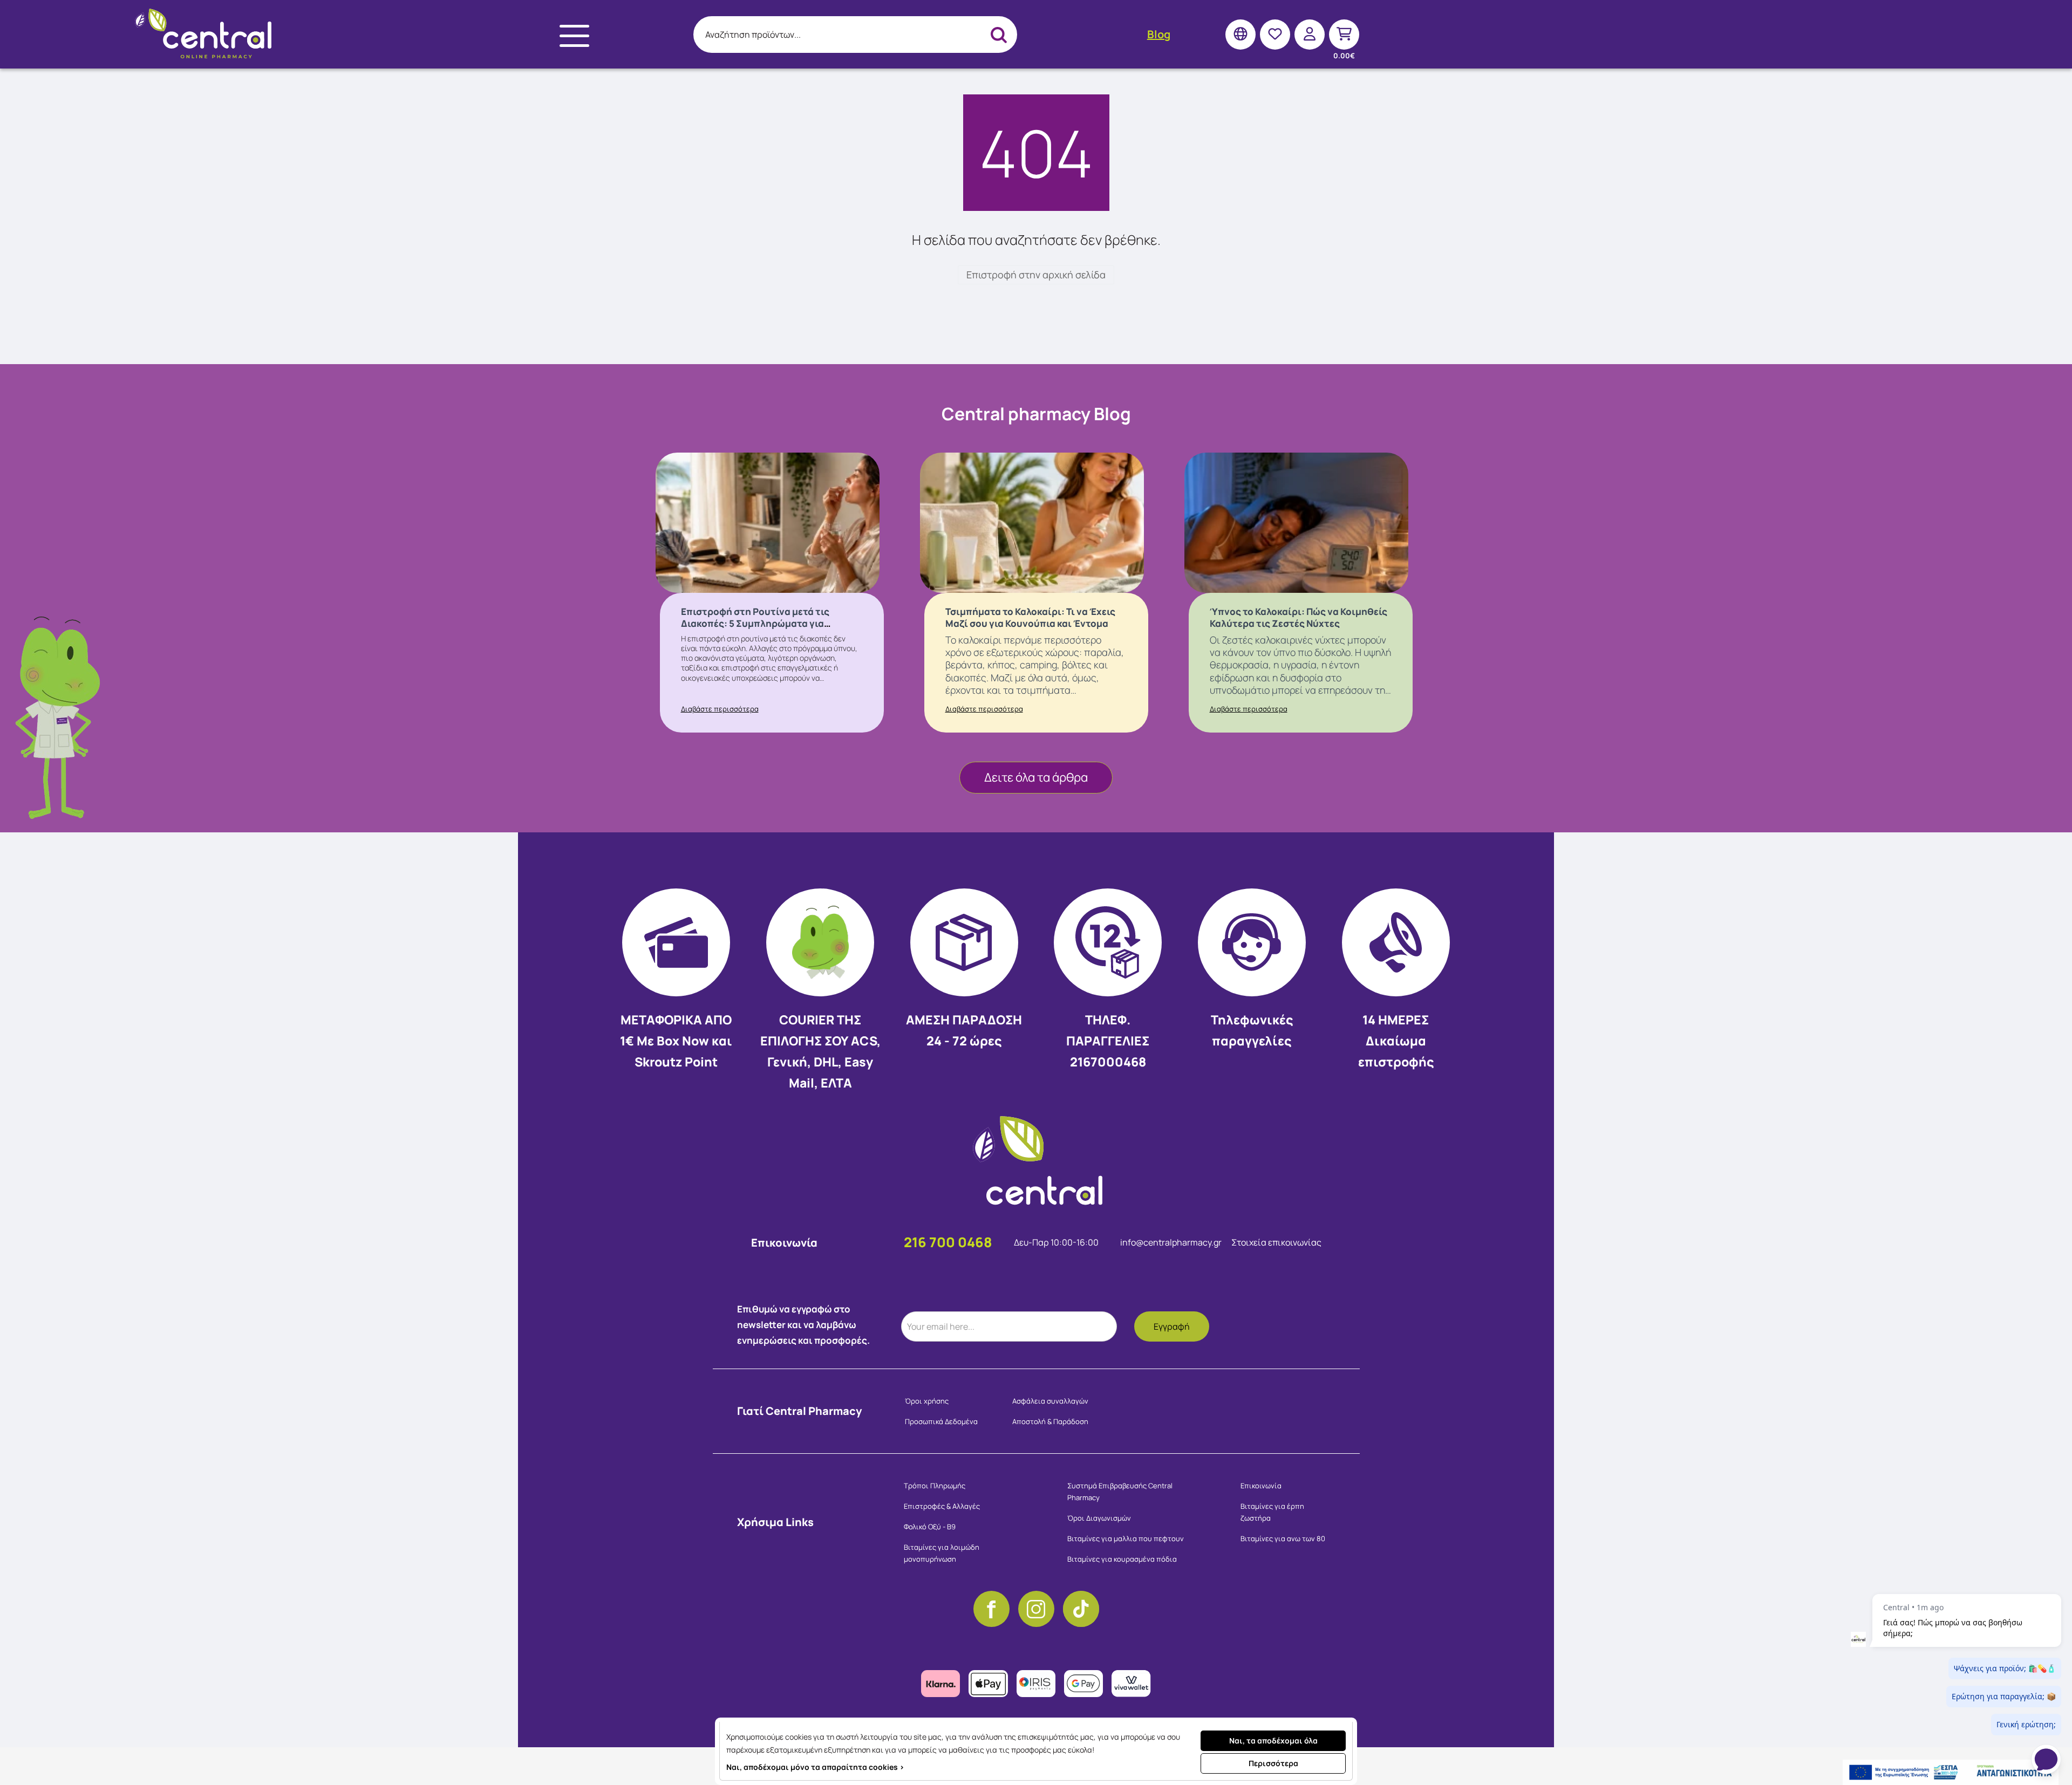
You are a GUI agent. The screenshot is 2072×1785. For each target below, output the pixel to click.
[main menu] (574, 36)
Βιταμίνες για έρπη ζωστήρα (1272, 1512)
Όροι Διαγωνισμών (1099, 1518)
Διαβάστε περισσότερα (720, 709)
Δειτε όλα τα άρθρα (1036, 777)
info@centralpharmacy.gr (1172, 1242)
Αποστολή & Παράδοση (1050, 1421)
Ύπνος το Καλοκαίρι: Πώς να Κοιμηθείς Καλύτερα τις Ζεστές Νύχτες (1299, 617)
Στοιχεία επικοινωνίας (1276, 1242)
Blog (1159, 34)
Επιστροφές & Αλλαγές (942, 1506)
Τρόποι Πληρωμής (935, 1486)
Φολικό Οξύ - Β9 (930, 1527)
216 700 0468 (948, 1242)
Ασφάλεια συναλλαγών (1050, 1401)
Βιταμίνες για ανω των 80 (1283, 1538)
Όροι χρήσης (927, 1401)
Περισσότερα (1273, 1763)
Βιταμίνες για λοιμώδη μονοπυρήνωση (942, 1553)
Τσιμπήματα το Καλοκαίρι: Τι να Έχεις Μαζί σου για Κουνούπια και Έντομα (1030, 617)
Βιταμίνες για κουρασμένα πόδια (1122, 1559)
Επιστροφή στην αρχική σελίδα (1036, 275)
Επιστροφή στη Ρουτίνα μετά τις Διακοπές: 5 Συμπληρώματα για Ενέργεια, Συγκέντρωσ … (755, 623)
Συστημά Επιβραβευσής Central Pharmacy (1120, 1492)
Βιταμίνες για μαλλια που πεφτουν (1126, 1538)
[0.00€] (1344, 34)
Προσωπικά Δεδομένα (941, 1421)
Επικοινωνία (1261, 1486)
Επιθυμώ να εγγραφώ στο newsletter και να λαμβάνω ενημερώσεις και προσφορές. (803, 1325)
